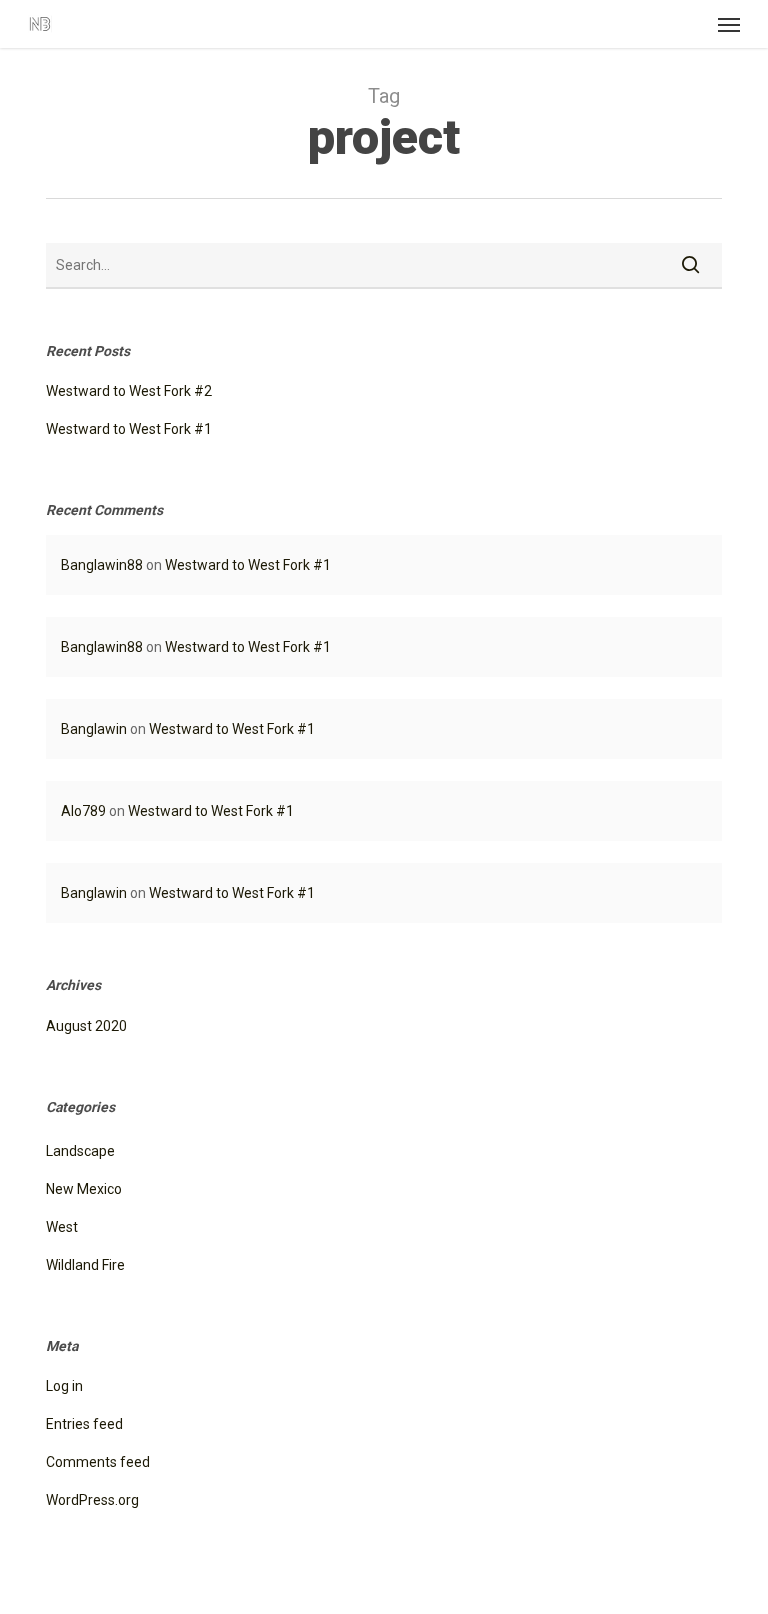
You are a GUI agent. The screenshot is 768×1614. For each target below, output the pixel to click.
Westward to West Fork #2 (129, 391)
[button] (729, 24)
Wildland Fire (85, 1265)
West (62, 1227)
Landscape (80, 1151)
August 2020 (86, 1026)
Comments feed (98, 1462)
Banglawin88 (102, 565)
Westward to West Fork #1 (129, 429)
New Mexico (84, 1189)
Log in (64, 1386)
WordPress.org (92, 1500)
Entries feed (84, 1424)
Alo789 (83, 811)
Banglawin (94, 729)
